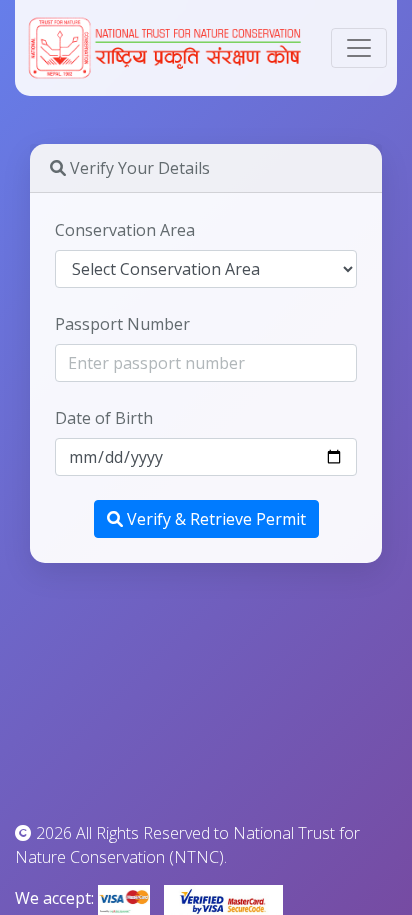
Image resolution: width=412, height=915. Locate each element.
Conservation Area (125, 230)
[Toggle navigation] (359, 48)
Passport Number (122, 324)
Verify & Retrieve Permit (214, 519)
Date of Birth (104, 418)
